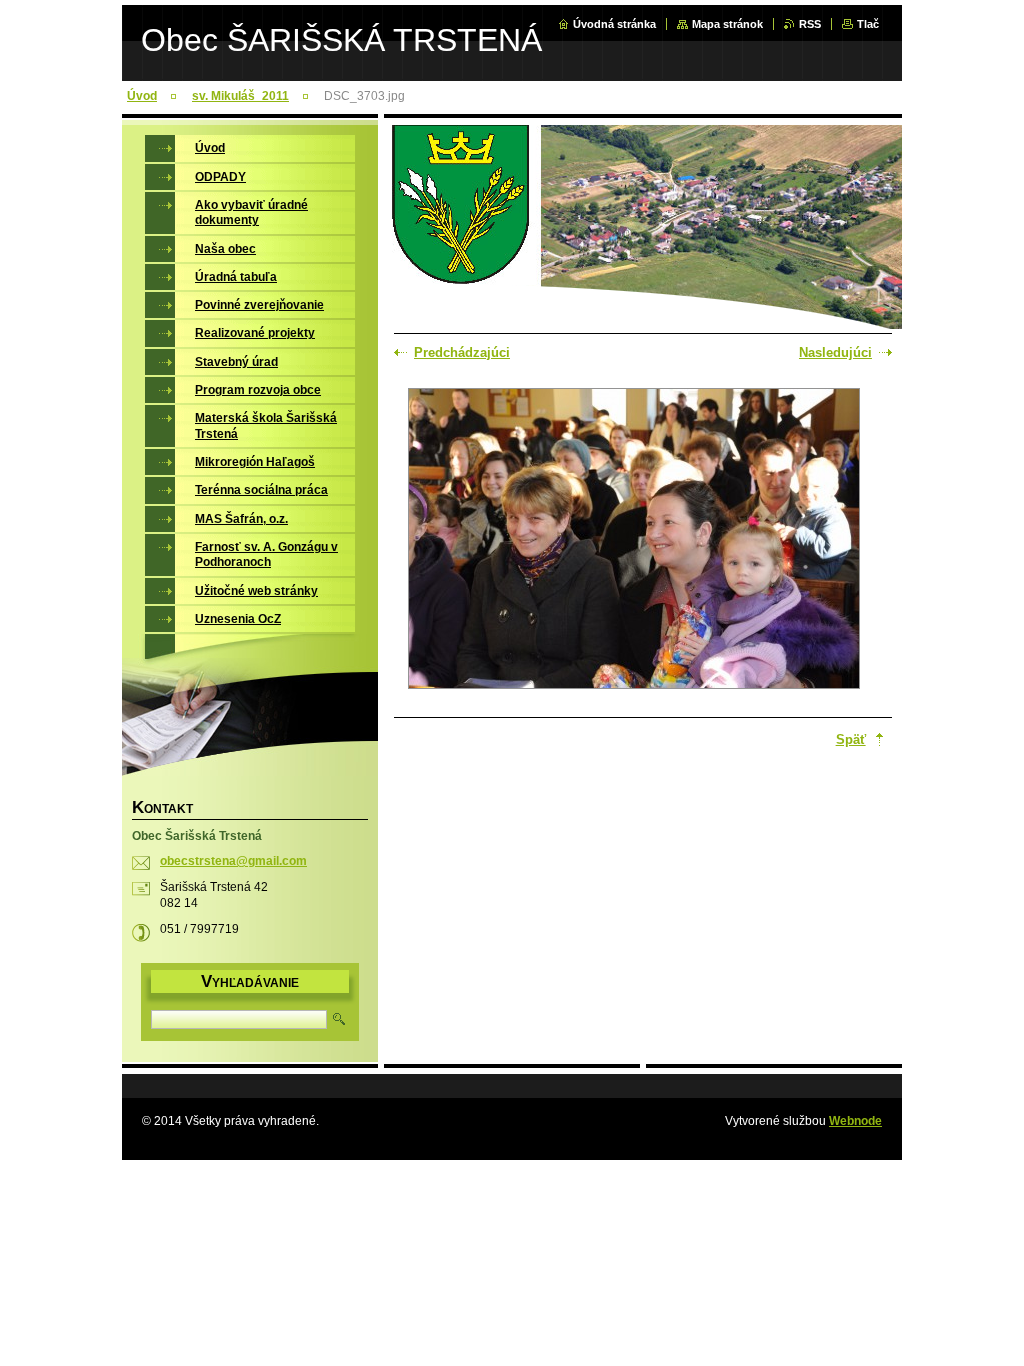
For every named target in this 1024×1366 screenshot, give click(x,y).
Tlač (868, 24)
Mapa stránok (727, 24)
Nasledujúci (835, 352)
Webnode (855, 1121)
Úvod (142, 96)
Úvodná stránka (614, 24)
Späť (851, 739)
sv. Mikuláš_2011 (240, 96)
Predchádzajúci (462, 352)
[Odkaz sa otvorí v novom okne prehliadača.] (634, 540)
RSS (810, 24)
